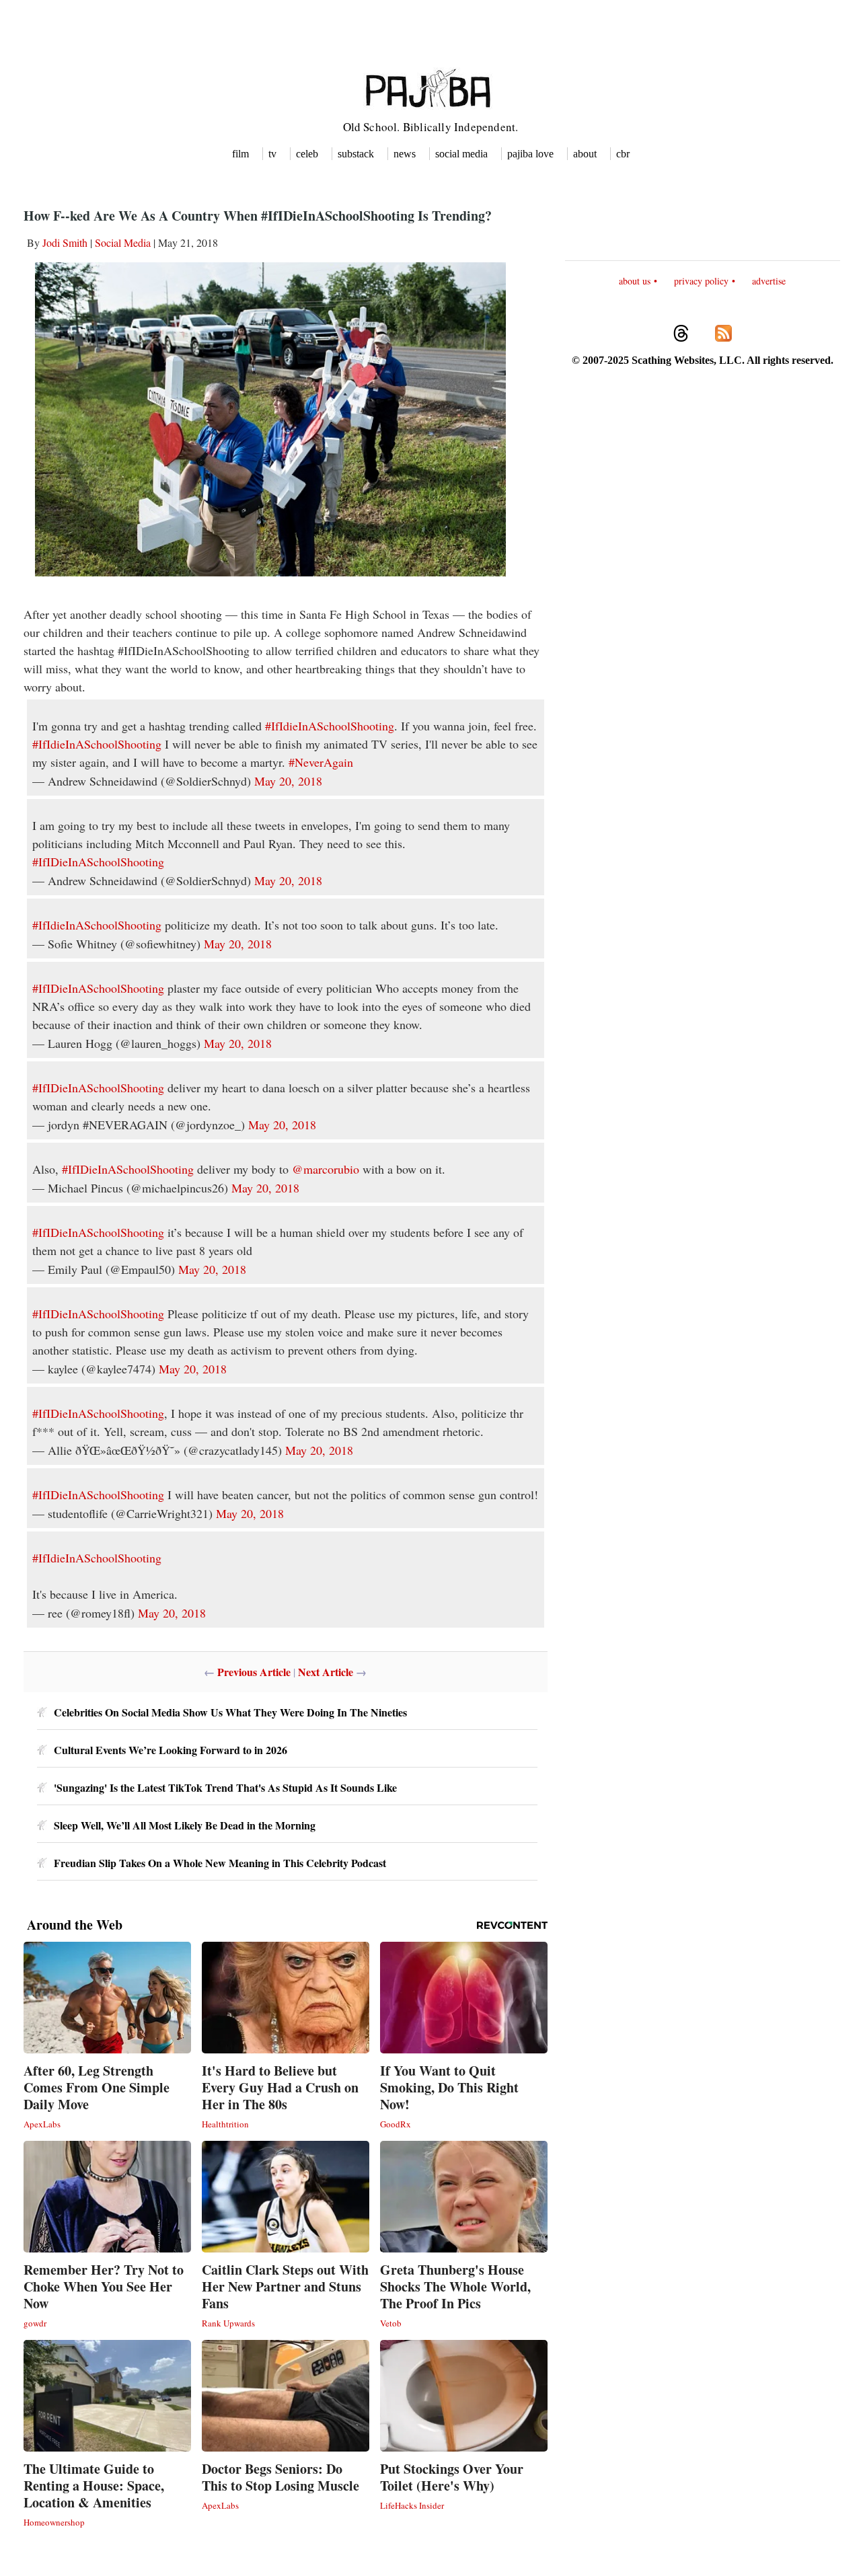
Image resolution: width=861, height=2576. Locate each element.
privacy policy (701, 281)
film (240, 154)
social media (461, 154)
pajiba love (530, 154)
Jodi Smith (65, 242)
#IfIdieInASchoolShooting (330, 726)
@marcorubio (326, 1169)
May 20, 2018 (288, 781)
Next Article (326, 1672)
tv (272, 154)
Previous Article (254, 1672)
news (405, 154)
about (585, 154)
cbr (623, 154)
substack (356, 154)
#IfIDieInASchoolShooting (98, 862)
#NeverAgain (321, 762)
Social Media (123, 242)
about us (635, 281)
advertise (769, 281)
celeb (307, 154)
